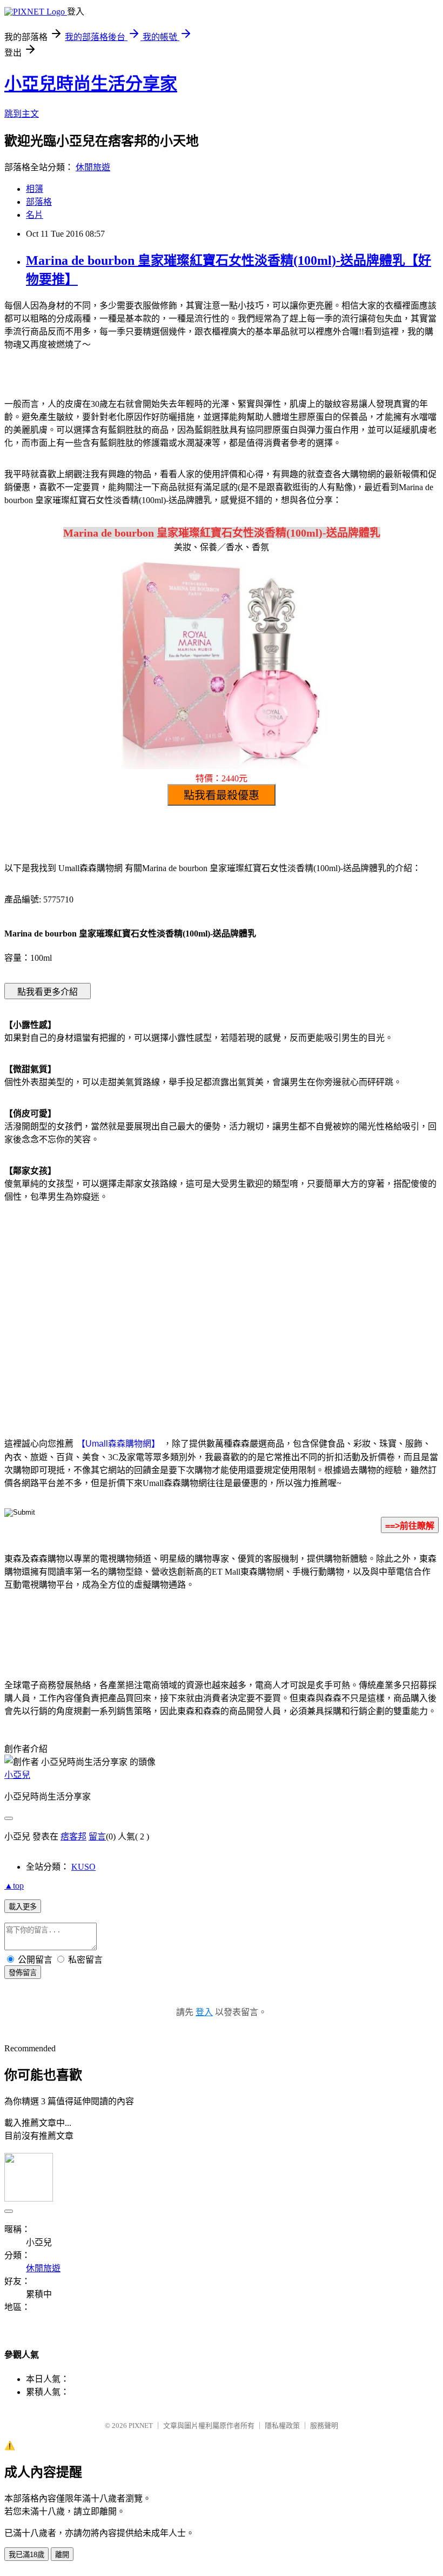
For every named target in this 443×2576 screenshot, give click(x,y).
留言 (97, 1836)
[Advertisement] (130, 1298)
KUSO (83, 1867)
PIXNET (141, 2426)
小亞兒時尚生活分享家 (91, 84)
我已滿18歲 (26, 2555)
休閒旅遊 (93, 167)
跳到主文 (22, 114)
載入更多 (23, 1907)
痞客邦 (73, 1836)
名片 (35, 215)
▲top (14, 1886)
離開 (62, 2555)
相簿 (35, 189)
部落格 (39, 202)
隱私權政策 (282, 2426)
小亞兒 (17, 1775)
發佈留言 (23, 1973)
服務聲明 (324, 2426)
